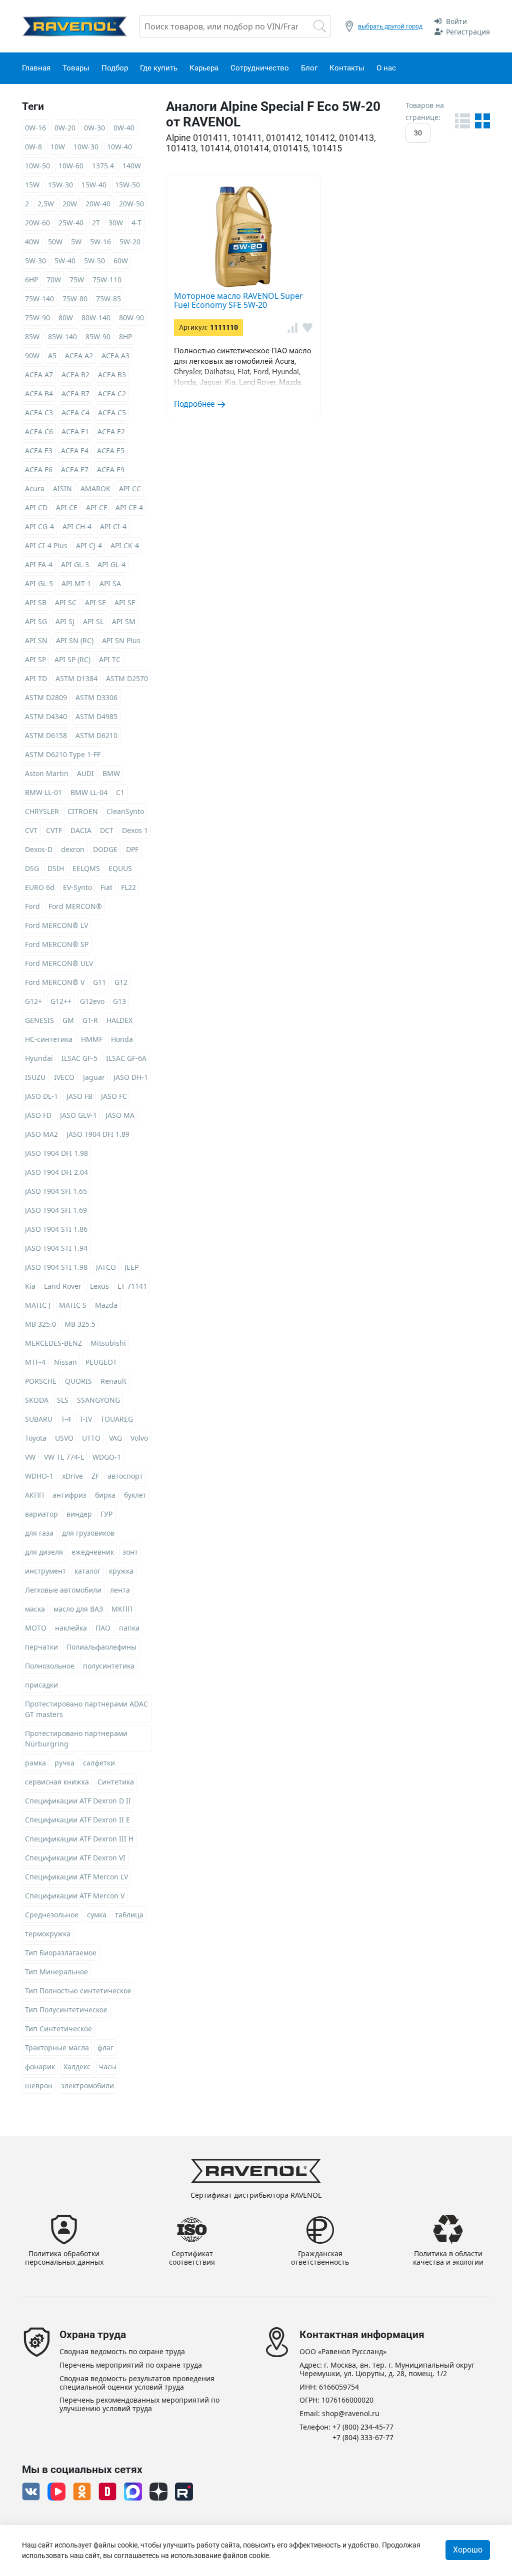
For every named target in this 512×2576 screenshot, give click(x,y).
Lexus (99, 1286)
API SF (125, 602)
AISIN (62, 488)
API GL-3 (75, 564)
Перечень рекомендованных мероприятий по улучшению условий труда (139, 2405)
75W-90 (37, 318)
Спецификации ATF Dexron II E (77, 1820)
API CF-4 (129, 507)
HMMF (92, 1039)
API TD (36, 678)
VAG (115, 1438)
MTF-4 (35, 1362)
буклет (135, 1495)
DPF (132, 849)
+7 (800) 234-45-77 (363, 2427)
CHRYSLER (42, 811)
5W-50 (94, 261)
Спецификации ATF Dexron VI (75, 1858)
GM (68, 1020)
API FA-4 (39, 564)
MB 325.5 (80, 1324)
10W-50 (37, 166)
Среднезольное (52, 1915)
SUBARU (39, 1419)
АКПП (34, 1495)
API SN (36, 640)
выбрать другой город (390, 26)
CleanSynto (125, 811)
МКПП (122, 1609)
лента (120, 1590)
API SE (95, 602)
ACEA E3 (39, 450)
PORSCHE (41, 1381)
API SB (36, 602)
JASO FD (38, 1115)
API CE (67, 507)
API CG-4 (39, 526)
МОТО (36, 1628)
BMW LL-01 (43, 792)
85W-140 (62, 337)
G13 (119, 1001)
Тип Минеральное (56, 1972)
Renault (113, 1381)
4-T (136, 223)
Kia (30, 1286)
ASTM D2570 (127, 678)
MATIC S (73, 1305)
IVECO (64, 1077)
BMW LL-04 (89, 792)
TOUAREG (117, 1419)
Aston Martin (47, 773)
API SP (35, 659)
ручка (64, 1763)
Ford (32, 906)
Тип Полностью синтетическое (78, 1991)
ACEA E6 (39, 469)
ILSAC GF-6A (126, 1058)
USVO (64, 1438)
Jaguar (94, 1077)
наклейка (71, 1628)
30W (116, 223)
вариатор (41, 1514)
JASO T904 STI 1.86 (56, 1229)
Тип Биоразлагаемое (61, 1953)
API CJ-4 (89, 545)
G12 (121, 982)
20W (70, 204)
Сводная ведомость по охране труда (122, 2352)
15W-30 (60, 185)
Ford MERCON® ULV (59, 963)
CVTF (54, 830)
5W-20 (130, 242)
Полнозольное (50, 1666)
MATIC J (38, 1305)
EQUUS (120, 868)
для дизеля (44, 1552)
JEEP (131, 1267)
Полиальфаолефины (101, 1647)
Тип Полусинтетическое (66, 2010)
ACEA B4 (39, 394)
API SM (124, 621)
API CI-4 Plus (46, 545)
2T (96, 223)
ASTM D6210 (96, 735)
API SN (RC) (75, 640)
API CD (36, 507)
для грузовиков (88, 1533)
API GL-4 (111, 564)
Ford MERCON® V (55, 982)
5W (76, 242)
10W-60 (71, 166)
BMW (111, 773)
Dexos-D (39, 849)
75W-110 (107, 280)
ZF (95, 1476)
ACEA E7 (75, 469)
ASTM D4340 (46, 716)
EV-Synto (77, 887)
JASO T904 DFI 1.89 (98, 1134)
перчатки (41, 1647)
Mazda (106, 1305)
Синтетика (116, 1782)
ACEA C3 (39, 413)
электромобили (87, 2086)
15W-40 (94, 185)
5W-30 (35, 261)
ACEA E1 (75, 431)
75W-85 (108, 299)
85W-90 (98, 337)
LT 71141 (132, 1286)
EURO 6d (40, 887)
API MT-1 (76, 583)
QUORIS (78, 1381)
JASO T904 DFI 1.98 (56, 1153)
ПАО (103, 1628)
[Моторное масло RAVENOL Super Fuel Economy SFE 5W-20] (243, 237)
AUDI (85, 773)
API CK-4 (125, 545)
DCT (107, 830)
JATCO (106, 1267)
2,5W (46, 204)
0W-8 (33, 147)
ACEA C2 (112, 394)
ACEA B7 (75, 394)
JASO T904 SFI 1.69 (56, 1210)
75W (77, 280)
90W (32, 356)
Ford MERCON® (75, 906)
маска (35, 1609)
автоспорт (125, 1476)
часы (108, 2067)
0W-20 (65, 128)
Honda (122, 1039)
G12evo (92, 1001)
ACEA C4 (75, 413)
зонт (130, 1552)
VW (30, 1457)
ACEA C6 (39, 431)
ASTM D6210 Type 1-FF (63, 754)
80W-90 (131, 318)
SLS (63, 1400)
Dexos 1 (135, 830)
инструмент (45, 1571)
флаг (105, 2048)
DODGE (105, 849)
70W (54, 280)
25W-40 (71, 223)
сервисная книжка (57, 1782)
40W (32, 242)
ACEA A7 (39, 375)
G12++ (61, 1001)
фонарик (40, 2067)
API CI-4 (113, 526)
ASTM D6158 (46, 735)
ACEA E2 (111, 431)
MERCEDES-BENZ (53, 1343)
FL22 (128, 887)
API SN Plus (121, 640)
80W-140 (96, 318)
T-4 (66, 1419)
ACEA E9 (111, 469)
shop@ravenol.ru (351, 2414)
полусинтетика (109, 1666)
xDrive (72, 1476)
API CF (96, 507)
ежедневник (93, 1552)
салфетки (99, 1763)
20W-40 (98, 204)
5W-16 (100, 242)
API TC (110, 659)
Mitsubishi (108, 1343)
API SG (36, 621)
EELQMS (86, 868)
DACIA (81, 830)
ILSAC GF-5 (79, 1058)
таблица (129, 1915)
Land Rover (63, 1286)
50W (55, 242)
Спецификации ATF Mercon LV (76, 1877)
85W (32, 337)
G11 (99, 982)
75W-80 (75, 299)
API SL (93, 621)
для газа (39, 1533)
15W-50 (127, 185)
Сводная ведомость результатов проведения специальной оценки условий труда (137, 2383)
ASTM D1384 (76, 678)
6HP (31, 280)
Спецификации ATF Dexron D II (78, 1801)
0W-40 (124, 128)
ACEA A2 (79, 356)
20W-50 (131, 204)
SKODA (37, 1400)
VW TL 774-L (64, 1457)
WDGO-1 (107, 1457)
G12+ (33, 1001)
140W (132, 166)
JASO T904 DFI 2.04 (56, 1172)
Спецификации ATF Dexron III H (79, 1839)
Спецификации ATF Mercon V (75, 1896)
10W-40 (119, 147)
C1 (120, 792)
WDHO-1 (39, 1476)
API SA (110, 583)
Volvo (139, 1438)
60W (121, 261)
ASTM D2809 (46, 697)
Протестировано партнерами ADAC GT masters (86, 1709)
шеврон (39, 2086)
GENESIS (39, 1020)
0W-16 (35, 128)
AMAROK (95, 488)
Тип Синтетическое (58, 2029)
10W (58, 147)
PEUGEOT (101, 1362)
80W (66, 318)
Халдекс (77, 2067)
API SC (66, 602)
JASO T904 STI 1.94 (56, 1248)
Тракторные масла (57, 2048)
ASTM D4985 (96, 716)
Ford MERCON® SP (57, 944)
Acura (35, 488)
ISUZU (35, 1077)
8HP (125, 337)
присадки (41, 1685)
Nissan (65, 1362)
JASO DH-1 (131, 1077)
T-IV (86, 1419)
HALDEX (119, 1020)
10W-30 (86, 147)
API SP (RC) (72, 659)
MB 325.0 (40, 1324)
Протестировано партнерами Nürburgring (76, 1738)
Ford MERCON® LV (56, 925)
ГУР (106, 1514)
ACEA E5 (111, 450)
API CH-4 (77, 526)
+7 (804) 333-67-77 (363, 2438)
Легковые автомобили (63, 1590)
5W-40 (65, 261)
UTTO (91, 1438)
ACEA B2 (75, 375)
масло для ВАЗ (78, 1609)
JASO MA (120, 1115)
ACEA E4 (75, 450)
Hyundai (39, 1058)
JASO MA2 (41, 1134)
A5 (52, 356)
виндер (79, 1514)
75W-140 (39, 299)
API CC (130, 488)
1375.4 (103, 166)
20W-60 (37, 223)
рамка (35, 1763)
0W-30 (94, 128)
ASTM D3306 (96, 697)
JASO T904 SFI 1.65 (56, 1191)
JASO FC (114, 1096)
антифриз (69, 1495)
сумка (97, 1915)
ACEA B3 (112, 375)
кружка (121, 1571)
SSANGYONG (98, 1400)
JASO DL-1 (41, 1096)
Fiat (106, 887)
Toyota (36, 1438)
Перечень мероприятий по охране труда (131, 2365)
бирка (105, 1495)
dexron (73, 849)
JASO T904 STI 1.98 (56, 1267)
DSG (32, 868)
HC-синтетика (49, 1039)
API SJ (65, 621)
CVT (31, 830)
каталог (87, 1571)
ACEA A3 (115, 356)
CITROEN (83, 811)
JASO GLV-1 (78, 1115)
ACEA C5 (112, 413)
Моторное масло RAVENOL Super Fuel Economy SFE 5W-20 (238, 300)
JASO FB (79, 1096)
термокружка (48, 1934)
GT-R (90, 1020)
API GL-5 (39, 583)
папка (129, 1628)
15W (32, 185)
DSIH (56, 868)
